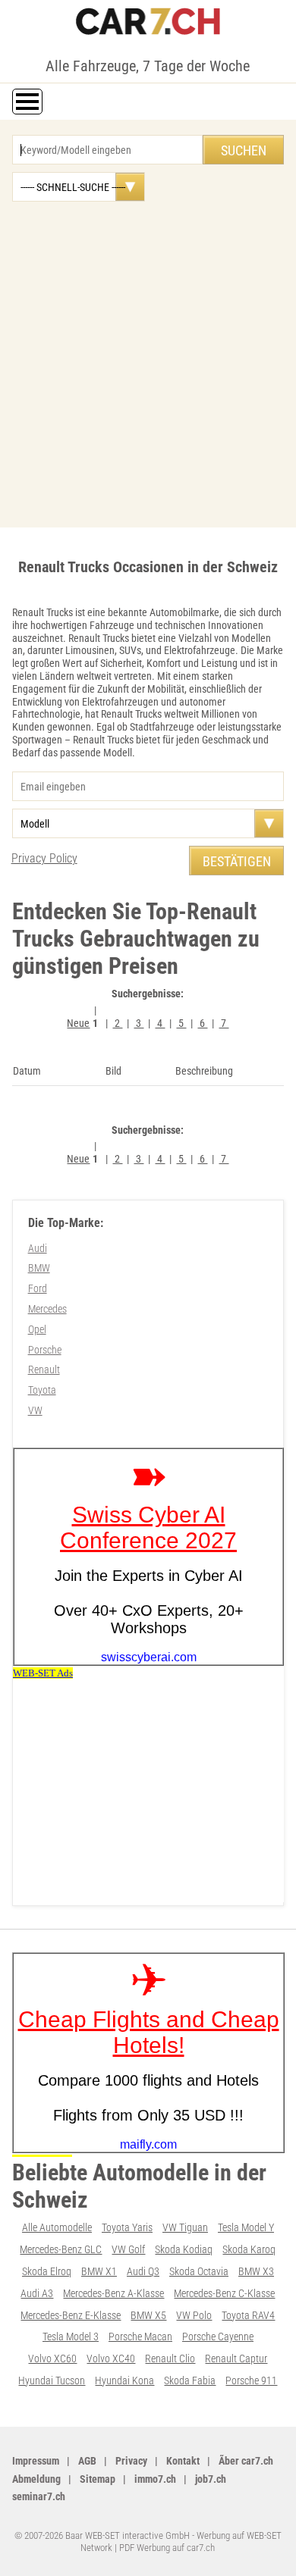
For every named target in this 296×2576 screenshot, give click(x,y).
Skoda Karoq (249, 2249)
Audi (38, 1248)
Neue (78, 1023)
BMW (39, 1268)
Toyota (42, 1390)
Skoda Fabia (190, 2380)
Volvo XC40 (111, 2358)
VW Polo (194, 2315)
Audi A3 (37, 2293)
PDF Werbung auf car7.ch (167, 2548)
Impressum (36, 2461)
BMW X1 (99, 2271)
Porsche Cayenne (218, 2337)
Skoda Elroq (47, 2271)
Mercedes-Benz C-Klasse (224, 2293)
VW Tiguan (185, 2227)
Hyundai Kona (124, 2380)
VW (35, 1410)
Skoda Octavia (199, 2271)
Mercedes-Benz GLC (61, 2249)
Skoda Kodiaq (184, 2249)
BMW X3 (256, 2271)
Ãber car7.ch (246, 2461)
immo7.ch (155, 2479)
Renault (44, 1369)
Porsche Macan (140, 2337)
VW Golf (128, 2249)
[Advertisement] (148, 357)
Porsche (45, 1350)
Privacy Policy (44, 858)
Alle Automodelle (57, 2227)
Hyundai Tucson (52, 2380)
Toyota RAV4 (248, 2315)
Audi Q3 (143, 2271)
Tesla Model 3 (71, 2337)
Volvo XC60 (52, 2358)
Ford (38, 1288)
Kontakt (183, 2461)
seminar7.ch (39, 2496)
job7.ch (211, 2479)
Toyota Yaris (127, 2227)
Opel (37, 1329)
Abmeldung (36, 2479)
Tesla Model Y (246, 2227)
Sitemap (98, 2479)
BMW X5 (148, 2315)
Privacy (131, 2461)
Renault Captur (236, 2358)
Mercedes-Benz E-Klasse (71, 2315)
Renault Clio (170, 2358)
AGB (87, 2461)
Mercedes (47, 1309)
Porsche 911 (251, 2380)
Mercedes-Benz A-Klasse (113, 2293)
